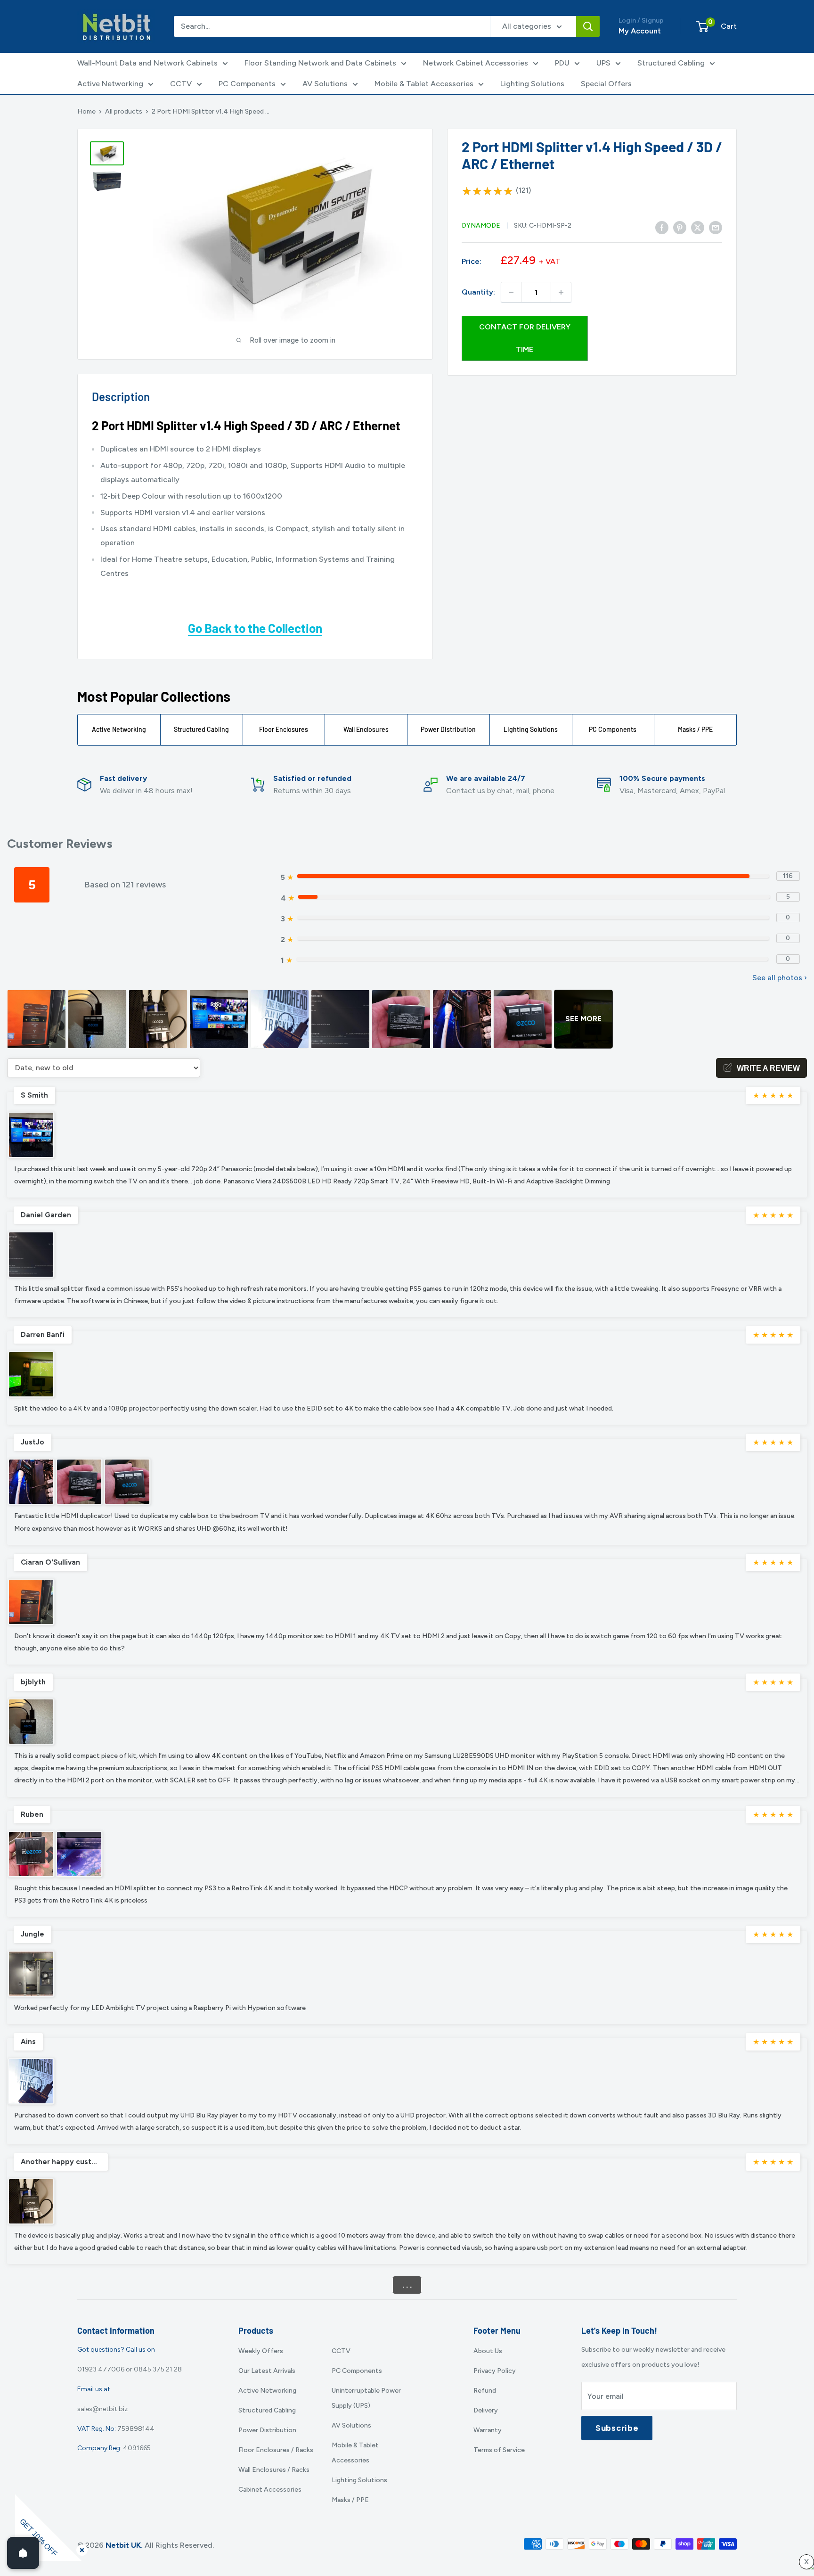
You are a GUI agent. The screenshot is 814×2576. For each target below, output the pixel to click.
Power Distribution (448, 729)
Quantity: (478, 292)
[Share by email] (716, 228)
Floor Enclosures (284, 729)
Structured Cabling (671, 63)
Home (86, 111)
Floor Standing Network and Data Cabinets (320, 63)
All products (124, 111)
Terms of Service (499, 2450)
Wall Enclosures (366, 729)
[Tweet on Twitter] (698, 228)
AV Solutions (325, 84)
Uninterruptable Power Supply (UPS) (366, 2398)
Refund (485, 2391)
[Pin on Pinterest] (680, 228)
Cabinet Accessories (270, 2490)
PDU (562, 63)
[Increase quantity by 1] (561, 292)
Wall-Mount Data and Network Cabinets (147, 63)
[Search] (588, 26)
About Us (488, 2351)
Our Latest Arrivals (267, 2371)
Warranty (488, 2430)
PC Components (247, 84)
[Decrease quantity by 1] (511, 292)
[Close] (80, 2548)
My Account (640, 31)
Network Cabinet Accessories (476, 63)
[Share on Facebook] (662, 228)
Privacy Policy (495, 2371)
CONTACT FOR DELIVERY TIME (525, 338)
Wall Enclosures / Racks (274, 2470)
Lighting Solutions (532, 84)
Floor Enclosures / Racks (276, 2450)
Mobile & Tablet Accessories (424, 84)
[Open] (23, 2553)
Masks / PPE (695, 729)
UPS (603, 63)
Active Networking (110, 84)
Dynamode (481, 226)
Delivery (486, 2410)
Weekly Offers (261, 2351)
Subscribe (617, 2428)
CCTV (181, 84)
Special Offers (606, 84)
